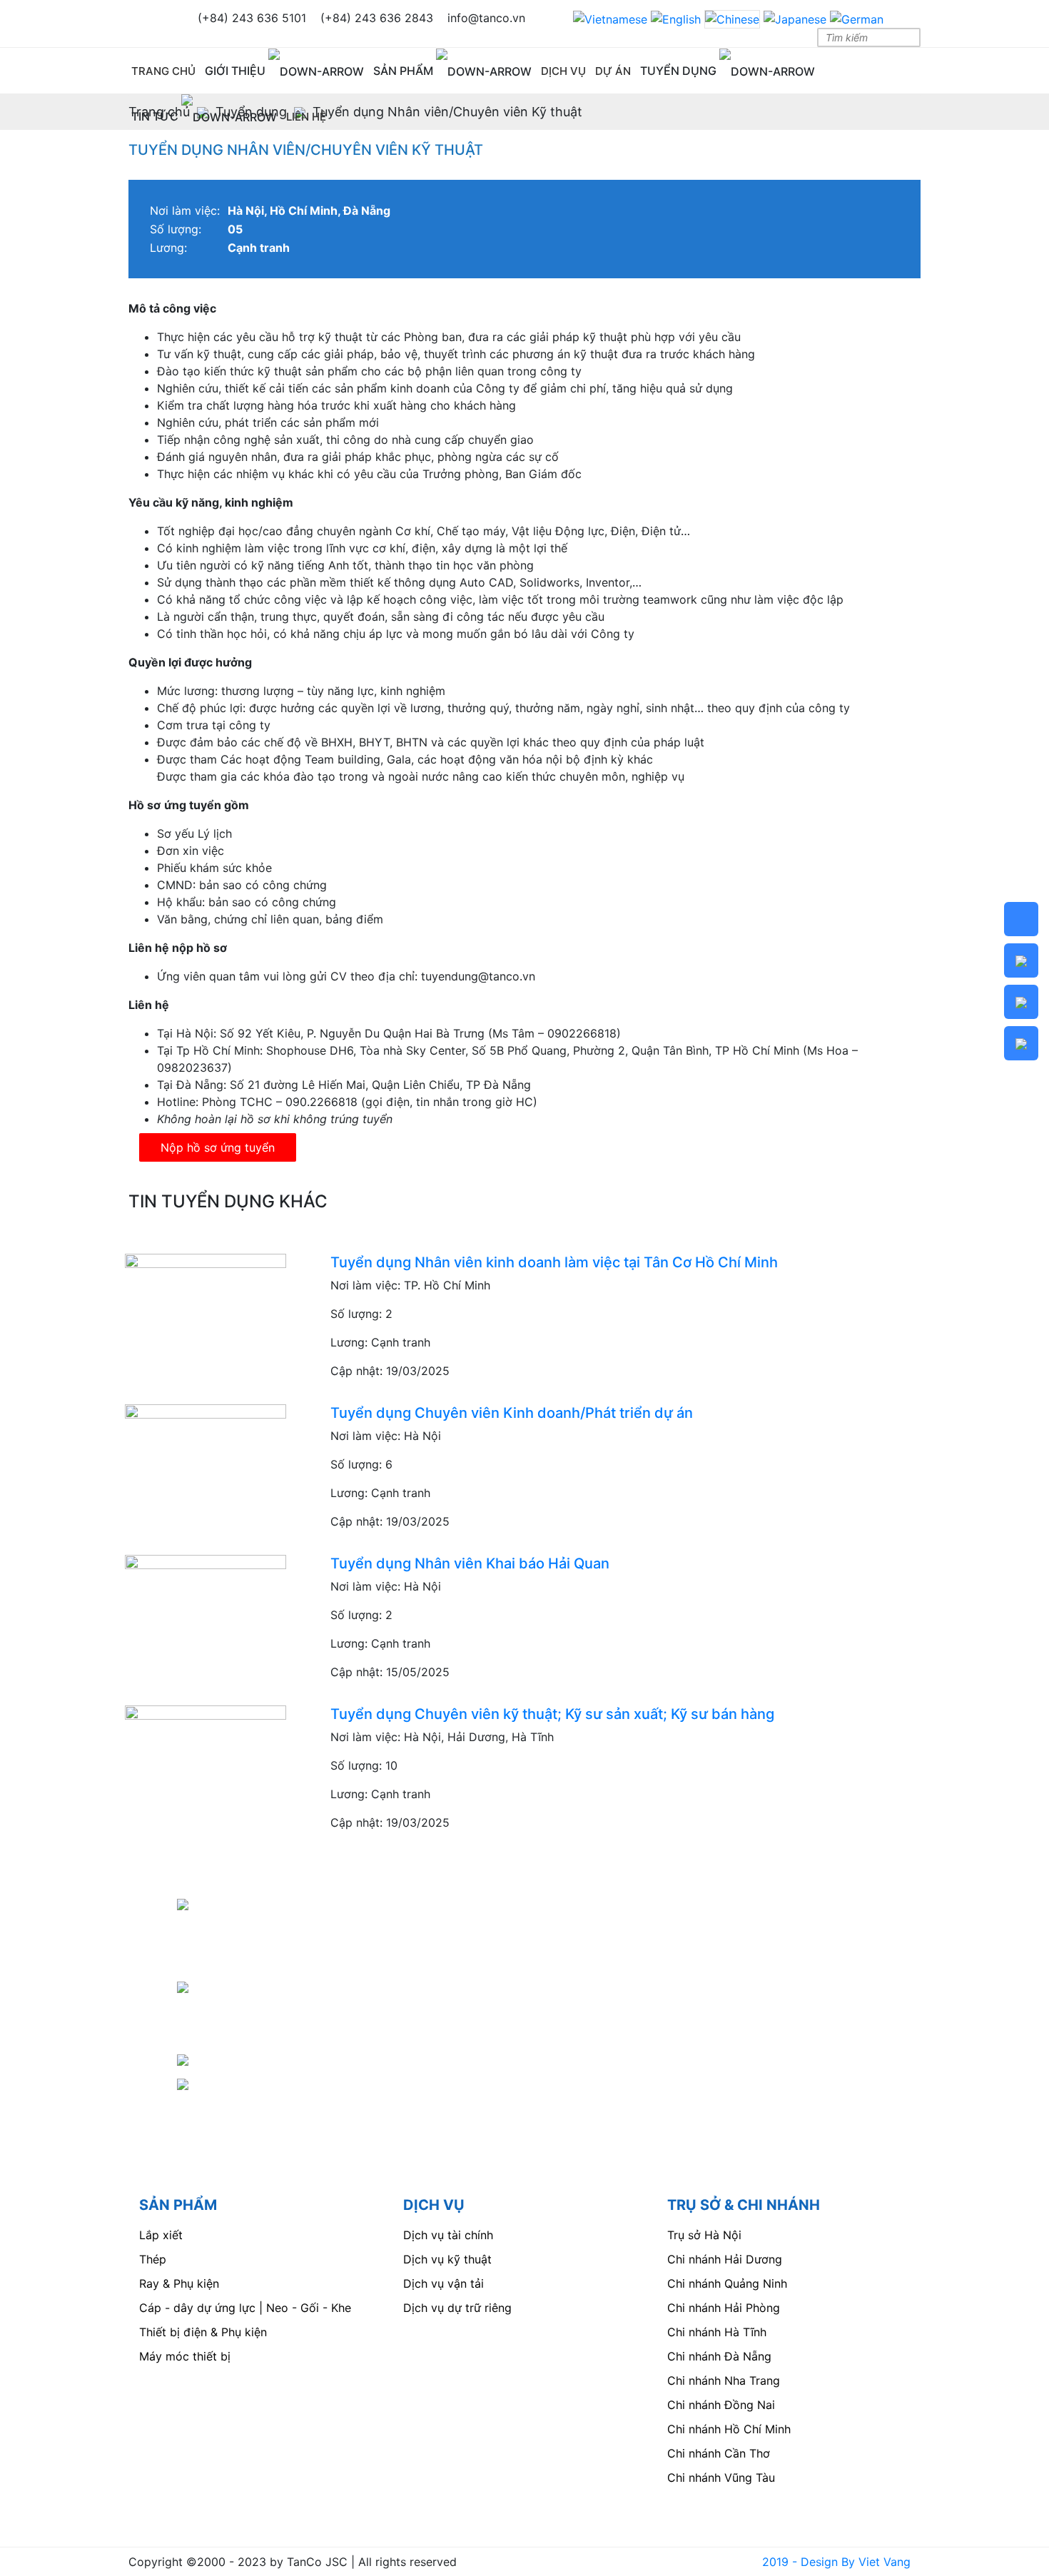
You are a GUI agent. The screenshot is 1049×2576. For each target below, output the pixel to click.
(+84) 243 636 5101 (273, 2010)
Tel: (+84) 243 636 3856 (263, 1986)
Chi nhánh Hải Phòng (724, 2308)
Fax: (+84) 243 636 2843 (268, 2059)
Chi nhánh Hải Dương (725, 2259)
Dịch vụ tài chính (448, 2235)
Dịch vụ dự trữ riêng (457, 2308)
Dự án (613, 71)
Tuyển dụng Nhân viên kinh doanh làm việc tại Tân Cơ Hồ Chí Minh (554, 1262)
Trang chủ (163, 71)
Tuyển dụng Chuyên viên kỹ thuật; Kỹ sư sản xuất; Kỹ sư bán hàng (552, 1714)
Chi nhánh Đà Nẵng (719, 2356)
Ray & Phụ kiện (179, 2283)
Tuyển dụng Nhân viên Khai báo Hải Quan (470, 1563)
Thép (153, 2259)
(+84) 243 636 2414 (274, 2034)
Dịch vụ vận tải (444, 2283)
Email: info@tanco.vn (252, 2083)
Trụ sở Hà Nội (704, 2235)
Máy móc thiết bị (185, 2356)
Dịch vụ (563, 71)
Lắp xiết (161, 2235)
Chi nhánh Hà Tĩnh (717, 2332)
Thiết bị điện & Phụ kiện (203, 2332)
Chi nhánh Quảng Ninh (727, 2283)
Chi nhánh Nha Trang (724, 2380)
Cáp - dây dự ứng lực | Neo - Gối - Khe (245, 2308)
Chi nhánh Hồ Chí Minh (729, 2429)
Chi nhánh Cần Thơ (719, 2453)
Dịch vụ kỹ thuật (447, 2259)
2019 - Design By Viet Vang (836, 2562)
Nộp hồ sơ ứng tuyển (218, 1147)
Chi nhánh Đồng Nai (721, 2405)
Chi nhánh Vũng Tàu (721, 2478)
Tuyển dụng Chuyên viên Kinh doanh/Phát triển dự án (512, 1413)
